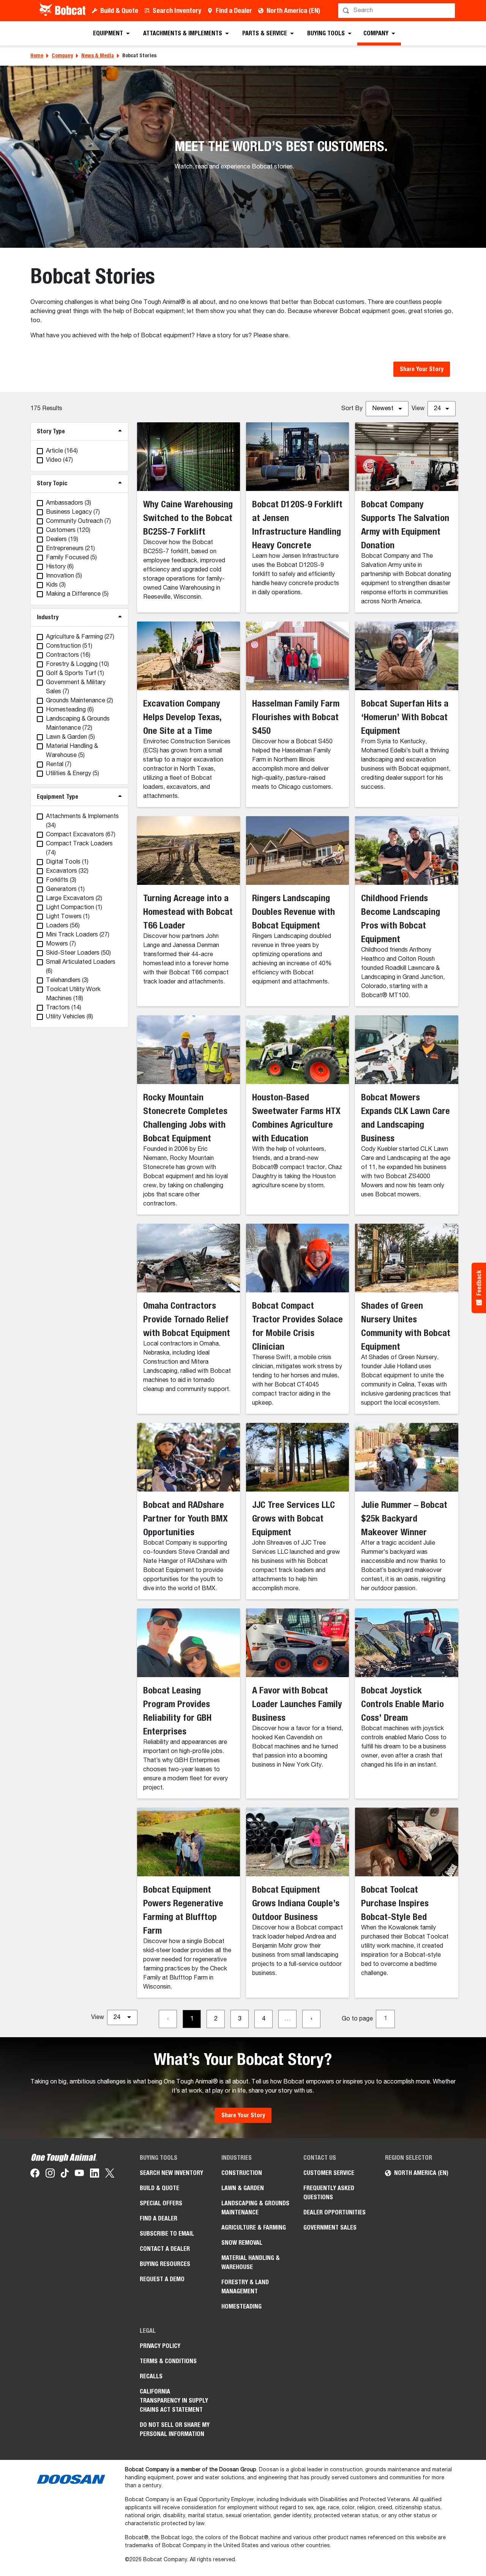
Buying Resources (165, 2264)
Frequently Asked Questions (329, 2193)
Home (37, 55)
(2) (80, 701)
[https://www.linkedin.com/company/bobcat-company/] (95, 2175)
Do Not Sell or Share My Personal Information (175, 2429)
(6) (60, 567)
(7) (73, 512)
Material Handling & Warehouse (251, 2262)
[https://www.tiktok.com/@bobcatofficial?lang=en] (65, 2175)
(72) (78, 724)
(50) (78, 953)
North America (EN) (293, 10)
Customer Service (329, 2173)
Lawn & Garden (243, 2188)
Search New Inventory (171, 2173)
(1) (75, 674)
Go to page (357, 2019)
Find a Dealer (234, 10)
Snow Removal (242, 2243)
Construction (242, 2173)
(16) (68, 655)
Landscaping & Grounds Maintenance (255, 2208)
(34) (82, 821)
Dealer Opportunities (335, 2212)
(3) (69, 503)
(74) (79, 848)
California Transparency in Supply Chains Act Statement (174, 2401)
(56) (63, 926)
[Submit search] (449, 11)
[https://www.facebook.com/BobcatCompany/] (35, 2175)
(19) (62, 540)
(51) (69, 646)
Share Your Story (422, 369)
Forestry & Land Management (245, 2287)
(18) (73, 994)
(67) (81, 835)
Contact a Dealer (165, 2249)
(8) (69, 1017)
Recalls (151, 2376)
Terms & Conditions (168, 2361)
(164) (62, 451)
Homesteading (241, 2306)
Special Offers (161, 2203)
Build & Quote (119, 10)
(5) (71, 558)
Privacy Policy (160, 2346)
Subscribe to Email (167, 2234)
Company (62, 55)
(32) (67, 871)
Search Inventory (177, 10)
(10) (77, 664)
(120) (68, 530)
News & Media (98, 55)
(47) (59, 460)
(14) (64, 1008)
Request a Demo (162, 2279)
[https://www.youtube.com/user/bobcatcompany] (79, 2175)
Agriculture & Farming (254, 2227)
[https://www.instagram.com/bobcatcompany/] (50, 2175)
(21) (70, 549)
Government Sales (330, 2227)
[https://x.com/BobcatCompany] (110, 2175)
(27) (80, 637)
